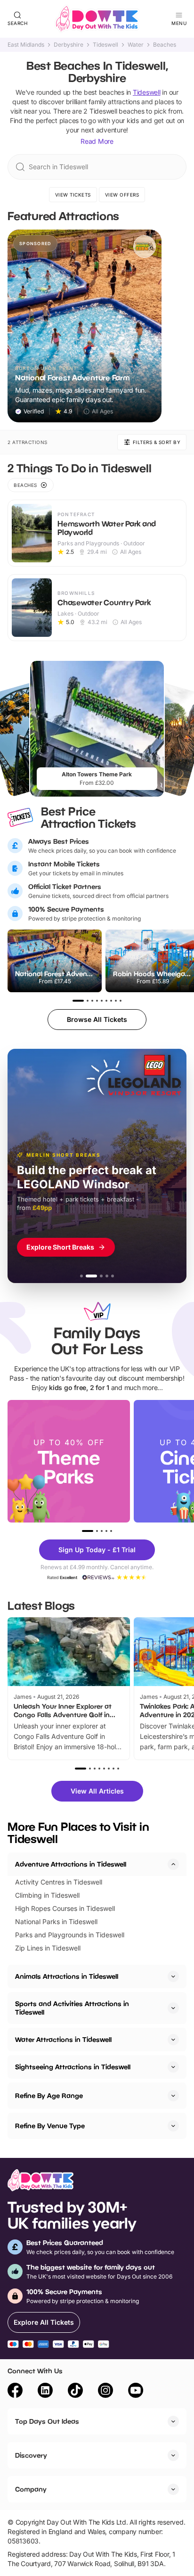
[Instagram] (105, 2392)
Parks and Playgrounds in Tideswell (70, 1935)
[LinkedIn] (45, 2392)
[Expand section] (173, 1976)
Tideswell (105, 45)
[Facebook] (15, 2392)
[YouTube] (136, 2392)
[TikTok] (75, 2392)
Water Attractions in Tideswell (63, 2039)
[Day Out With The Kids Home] (97, 19)
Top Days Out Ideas (47, 2421)
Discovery (31, 2455)
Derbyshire (69, 45)
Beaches (165, 45)
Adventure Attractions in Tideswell (71, 1864)
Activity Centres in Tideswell (59, 1882)
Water (136, 45)
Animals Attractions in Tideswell (67, 1976)
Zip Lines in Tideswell (48, 1948)
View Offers (122, 195)
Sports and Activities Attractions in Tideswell (72, 2008)
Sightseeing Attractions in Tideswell (73, 2067)
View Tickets (73, 195)
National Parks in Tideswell (56, 1922)
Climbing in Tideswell (47, 1895)
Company (31, 2489)
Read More (97, 141)
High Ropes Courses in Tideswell (65, 1908)
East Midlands (26, 45)
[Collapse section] (173, 1864)
